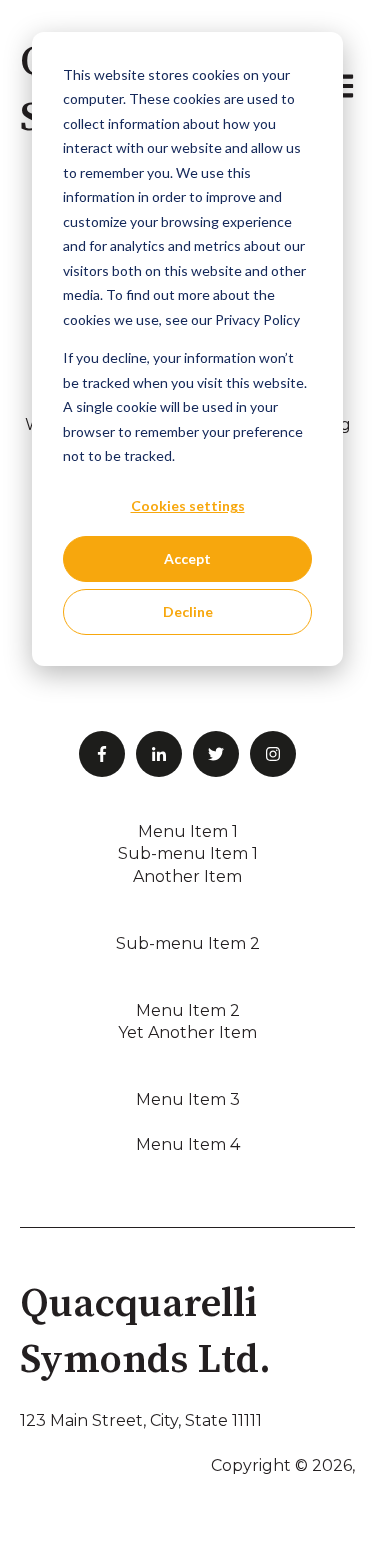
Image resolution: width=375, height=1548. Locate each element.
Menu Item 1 (188, 831)
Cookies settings (188, 505)
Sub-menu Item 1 (188, 853)
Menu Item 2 (188, 1010)
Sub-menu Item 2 (188, 943)
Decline (188, 611)
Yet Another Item (187, 1032)
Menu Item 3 (188, 1099)
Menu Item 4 (188, 1144)
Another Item (187, 876)
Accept (187, 558)
